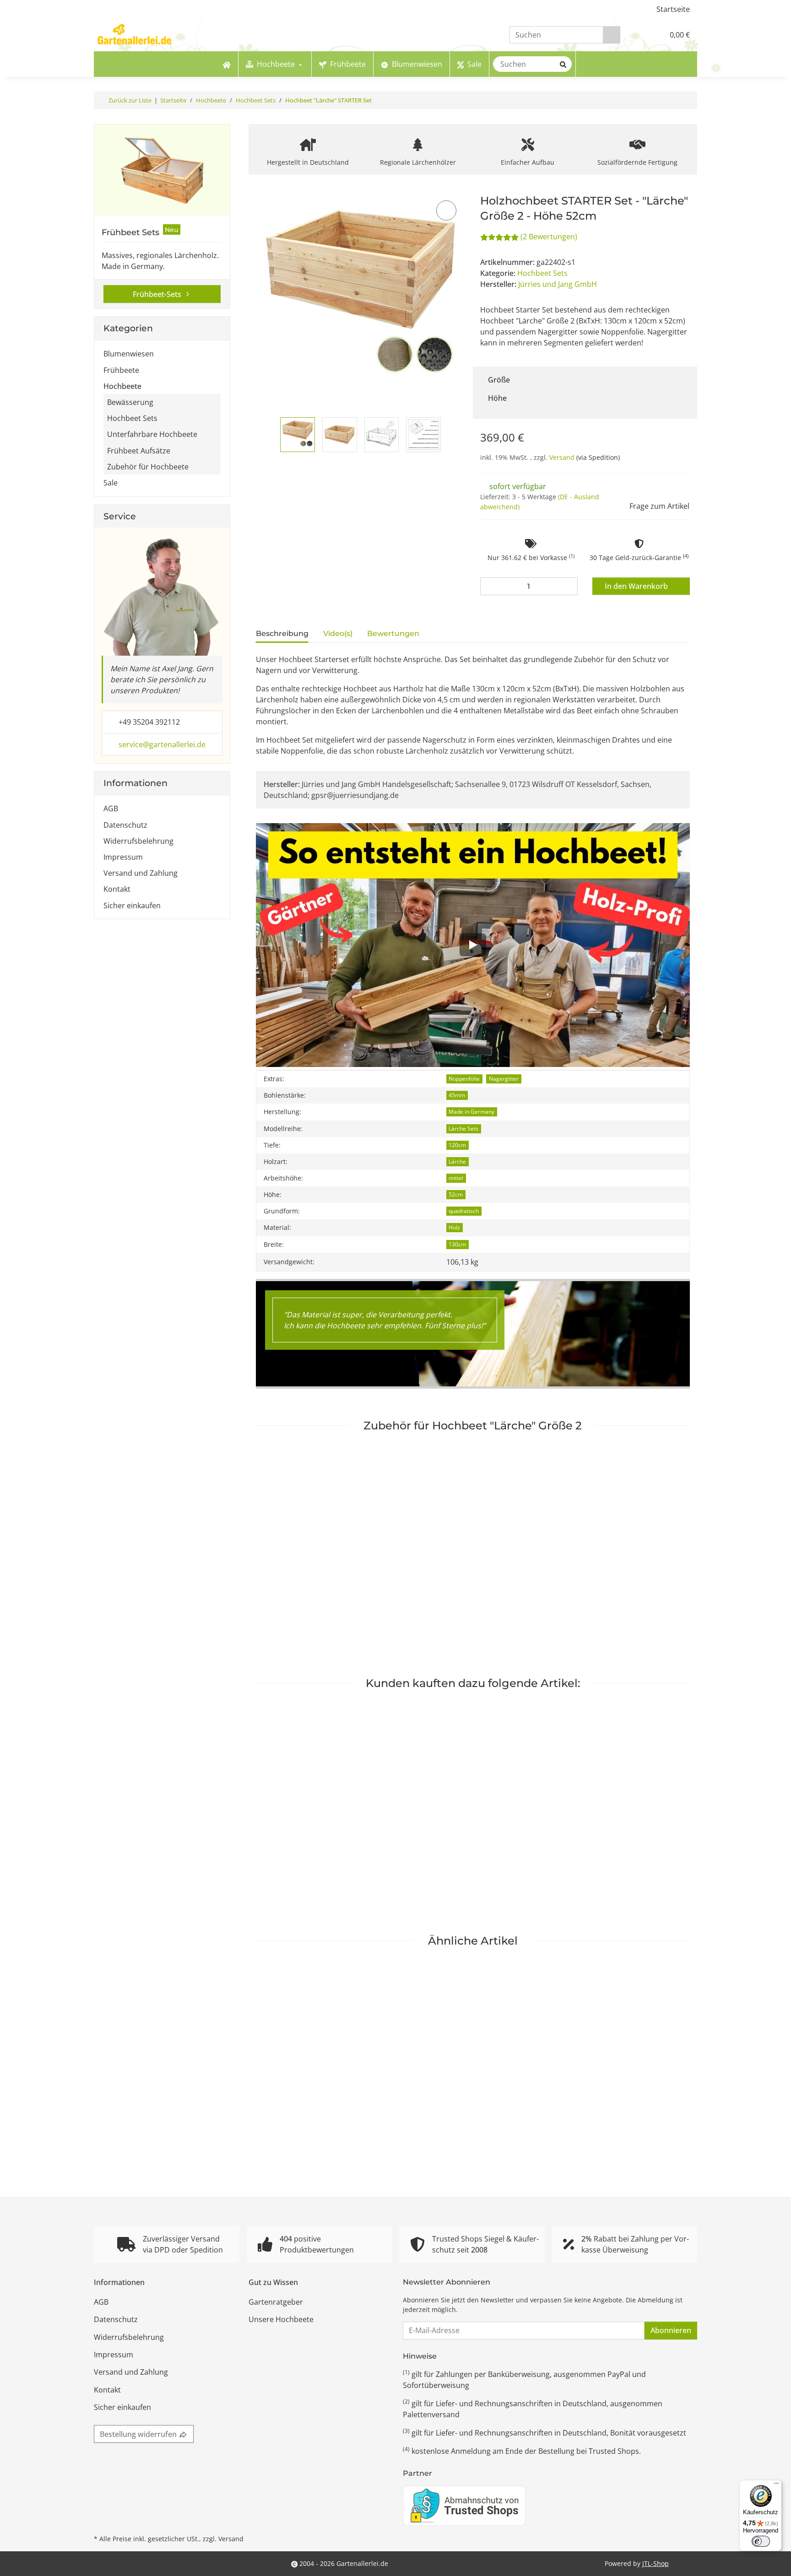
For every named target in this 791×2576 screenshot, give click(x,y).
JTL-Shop (656, 2563)
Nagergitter (504, 1079)
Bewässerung (130, 402)
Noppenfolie (464, 1079)
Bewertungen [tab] (393, 633)
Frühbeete (121, 370)
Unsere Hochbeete (281, 2319)
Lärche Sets (463, 1129)
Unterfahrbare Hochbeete (152, 434)
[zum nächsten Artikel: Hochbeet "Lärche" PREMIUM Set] (688, 100)
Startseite (673, 9)
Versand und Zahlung (141, 873)
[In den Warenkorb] (262, 188)
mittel (456, 1178)
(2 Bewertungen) (549, 237)
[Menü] (776, 2485)
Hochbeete (122, 386)
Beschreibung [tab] (282, 633)
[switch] (761, 2541)
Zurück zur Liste (130, 100)
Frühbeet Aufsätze (139, 451)
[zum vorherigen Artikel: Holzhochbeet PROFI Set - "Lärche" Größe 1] (671, 100)
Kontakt (117, 889)
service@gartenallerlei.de (162, 744)
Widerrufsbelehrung (138, 841)
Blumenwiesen (129, 354)
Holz (454, 1227)
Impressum (123, 857)
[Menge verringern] (489, 586)
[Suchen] (612, 35)
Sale (111, 483)
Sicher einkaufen (132, 905)
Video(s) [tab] (338, 633)
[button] (638, 35)
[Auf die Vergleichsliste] (446, 210)
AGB (111, 808)
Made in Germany (471, 1112)
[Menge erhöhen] (569, 586)
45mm (457, 1095)
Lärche (457, 1161)
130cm (457, 1244)
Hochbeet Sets (542, 273)
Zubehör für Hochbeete (148, 467)
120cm (457, 1145)
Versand (563, 457)
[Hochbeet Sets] (162, 170)
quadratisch (464, 1211)
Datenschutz (125, 825)
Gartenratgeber (276, 2302)
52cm (456, 1194)
